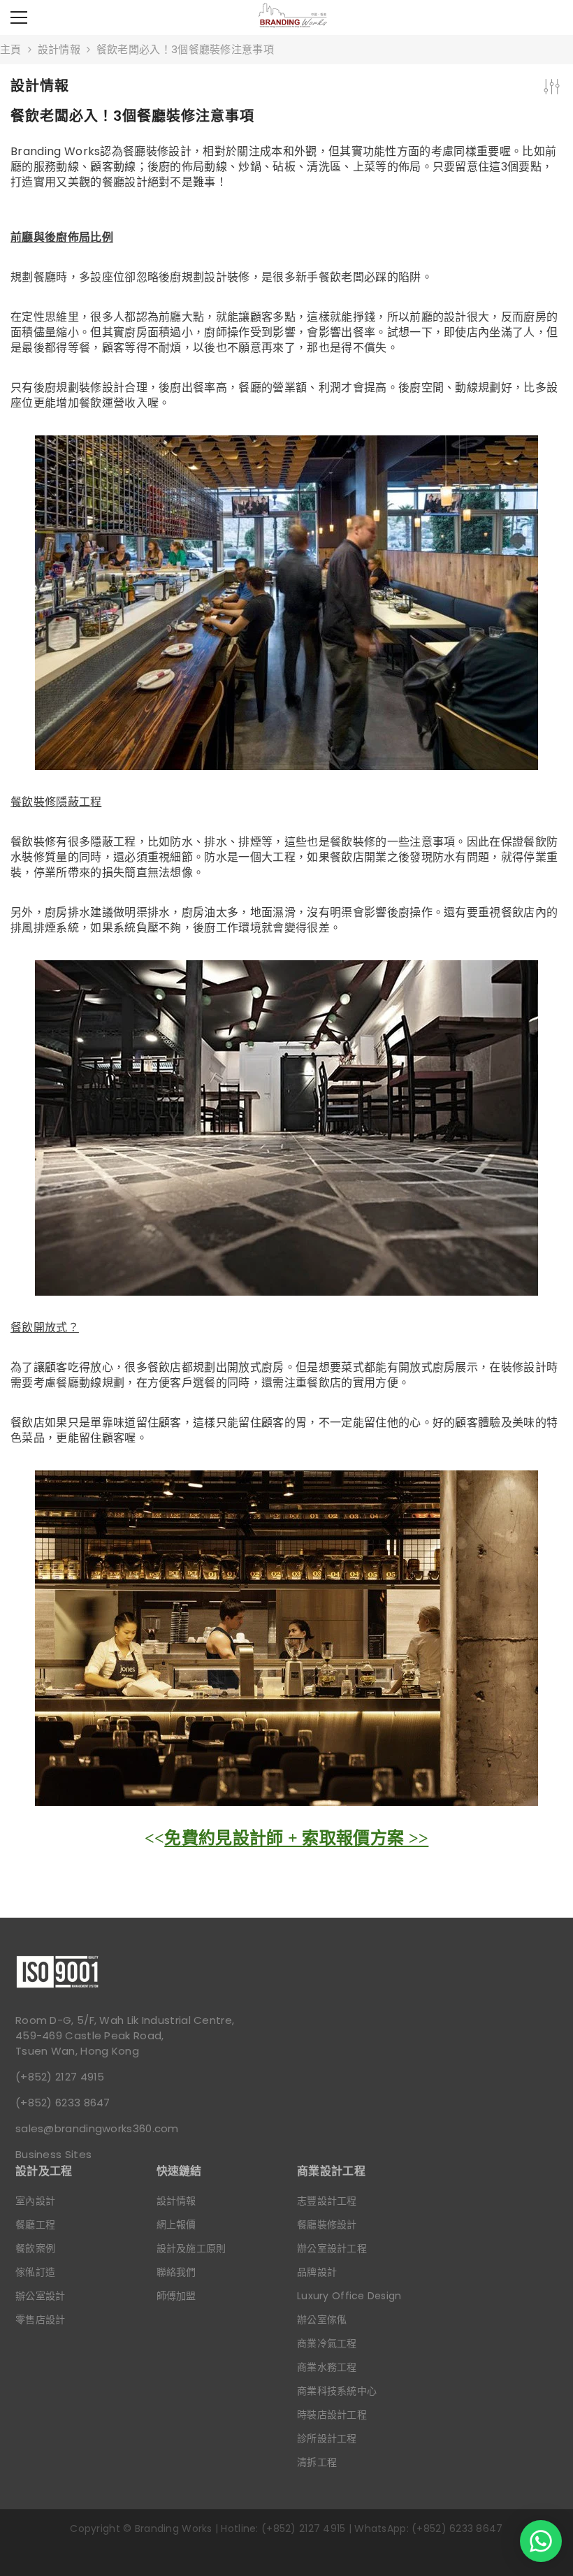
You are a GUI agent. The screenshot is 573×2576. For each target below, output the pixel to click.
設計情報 (59, 49)
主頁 (11, 49)
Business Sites (53, 2154)
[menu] (19, 17)
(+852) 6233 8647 (63, 2103)
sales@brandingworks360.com (97, 2128)
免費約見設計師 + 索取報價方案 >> (296, 1838)
